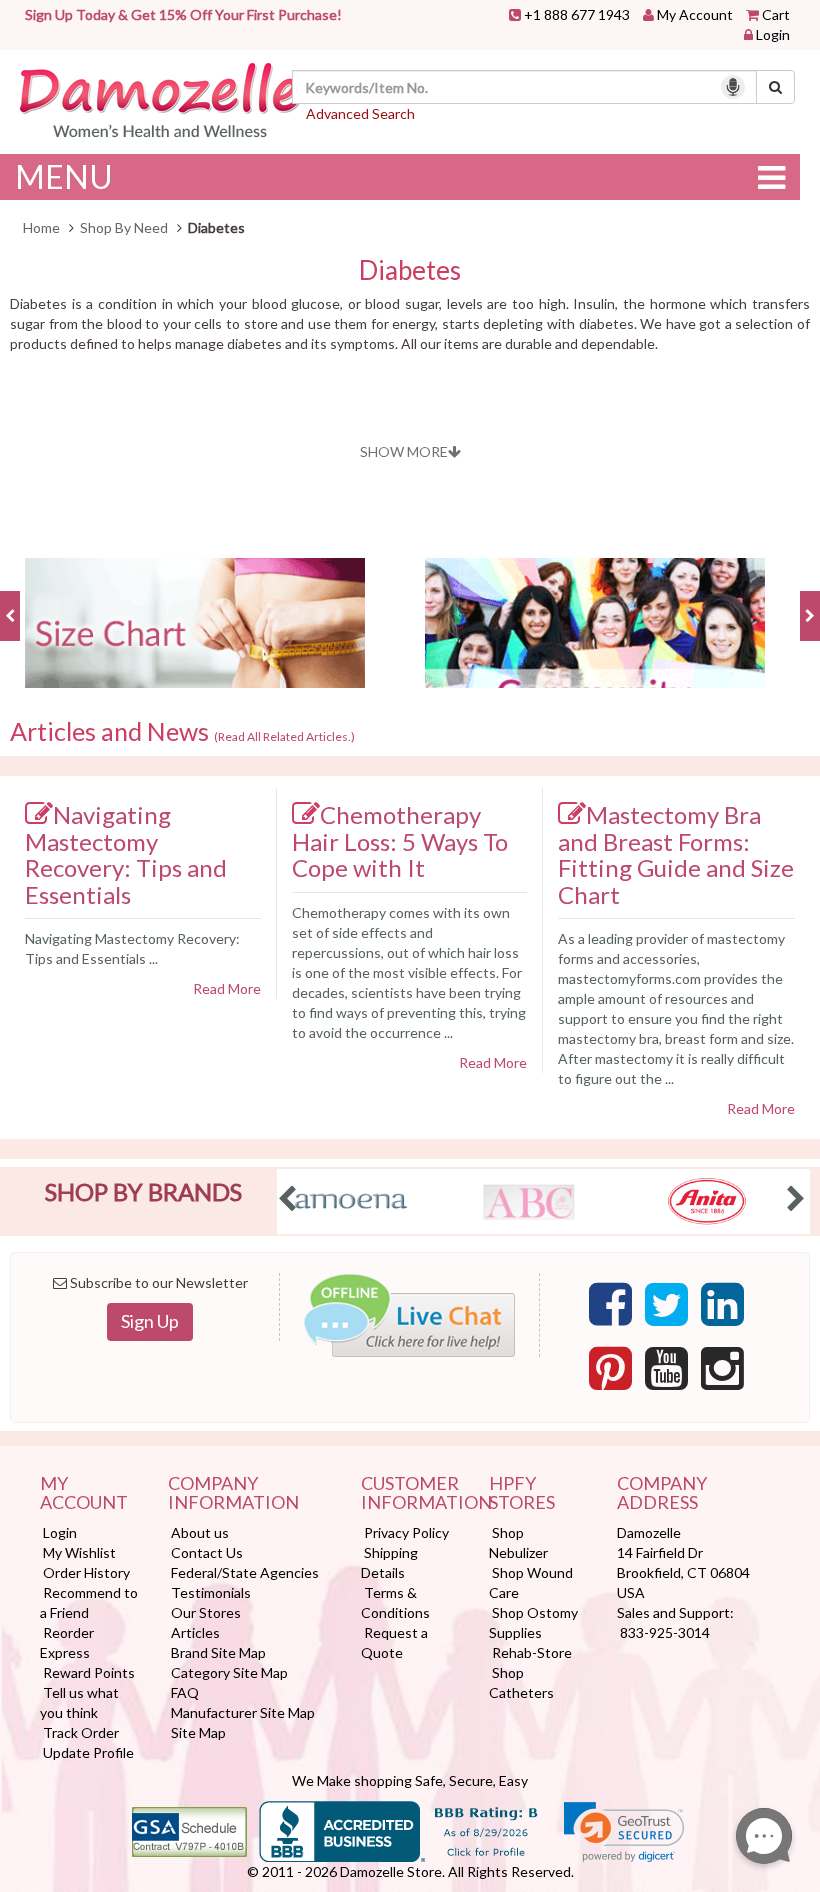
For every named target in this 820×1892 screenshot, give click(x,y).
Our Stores (206, 1612)
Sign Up (150, 1321)
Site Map (198, 1732)
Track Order (81, 1732)
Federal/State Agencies (245, 1572)
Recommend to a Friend (89, 1602)
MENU (64, 176)
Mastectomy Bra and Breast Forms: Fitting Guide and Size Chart (676, 854)
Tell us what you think (79, 1702)
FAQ (185, 1692)
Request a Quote (394, 1642)
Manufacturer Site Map (243, 1712)
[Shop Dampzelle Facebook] (610, 1305)
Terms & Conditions (395, 1602)
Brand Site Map (218, 1652)
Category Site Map (229, 1672)
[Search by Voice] (733, 87)
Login (773, 34)
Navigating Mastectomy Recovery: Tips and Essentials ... (132, 948)
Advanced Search (360, 113)
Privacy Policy (406, 1532)
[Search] (775, 87)
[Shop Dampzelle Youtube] (666, 1369)
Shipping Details (389, 1562)
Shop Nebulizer (518, 1542)
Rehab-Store (532, 1652)
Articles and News (182, 732)
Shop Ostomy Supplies (533, 1622)
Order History (86, 1572)
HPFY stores (522, 1494)
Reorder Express (67, 1642)
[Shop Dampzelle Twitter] (666, 1305)
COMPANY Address (662, 1494)
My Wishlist (79, 1552)
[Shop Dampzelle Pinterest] (610, 1369)
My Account (695, 14)
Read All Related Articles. (284, 736)
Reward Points (89, 1672)
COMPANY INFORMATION (233, 1494)
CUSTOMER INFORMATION (410, 1494)
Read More (227, 988)
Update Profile (88, 1752)
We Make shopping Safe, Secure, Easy (410, 1780)
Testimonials (211, 1592)
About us (200, 1532)
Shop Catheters (521, 1682)
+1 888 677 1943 (577, 14)
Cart (776, 14)
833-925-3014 (665, 1632)
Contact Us (207, 1552)
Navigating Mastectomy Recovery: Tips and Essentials (126, 854)
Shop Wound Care (531, 1582)
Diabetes (410, 270)
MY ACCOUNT (84, 1494)
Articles (195, 1632)
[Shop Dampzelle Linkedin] (722, 1305)
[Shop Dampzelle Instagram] (722, 1369)
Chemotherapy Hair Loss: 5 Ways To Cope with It (400, 841)
